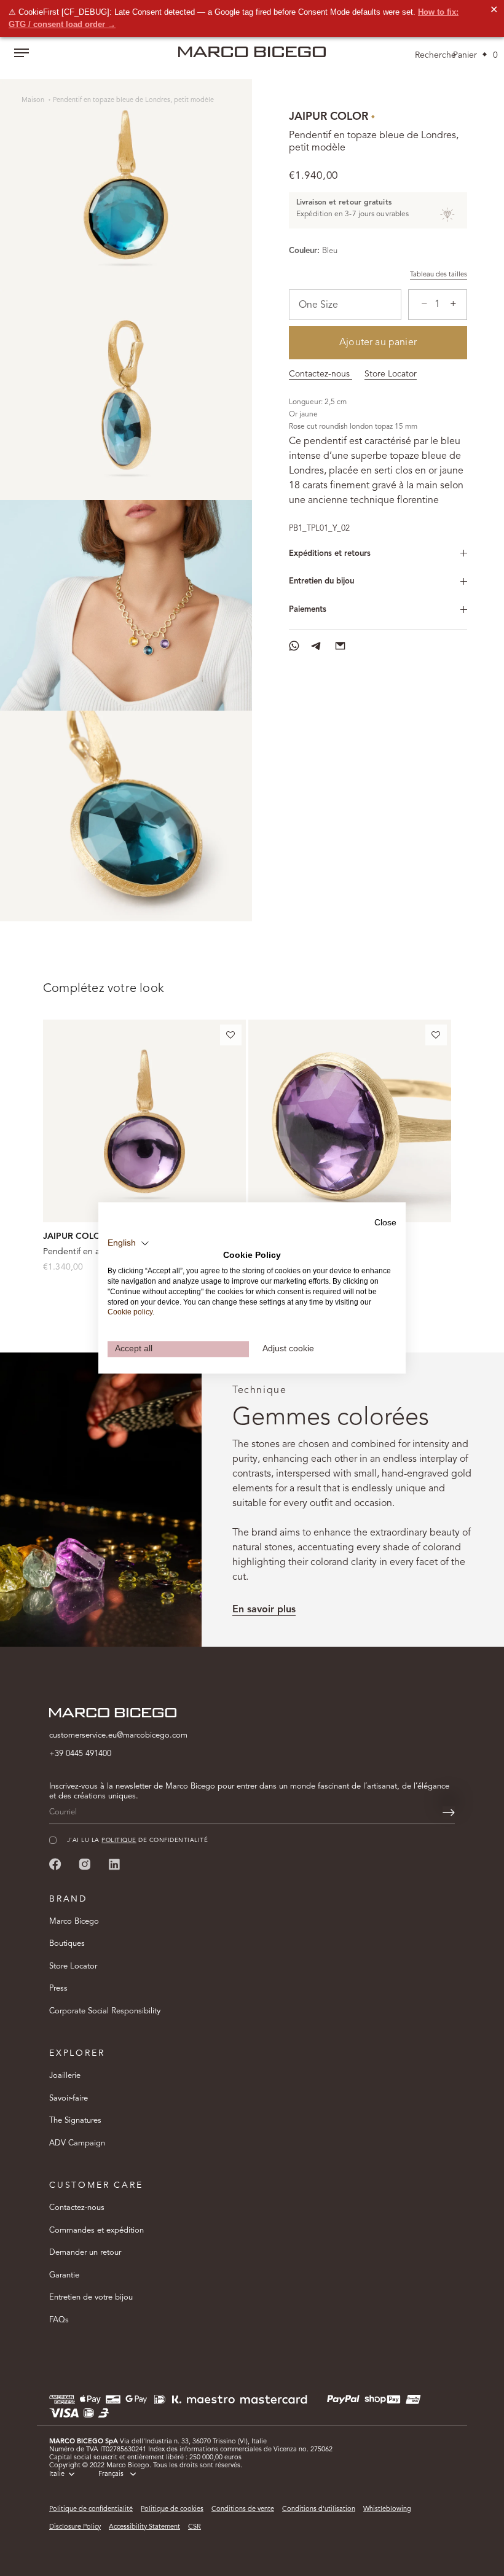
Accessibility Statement (144, 2527)
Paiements (308, 610)
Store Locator (391, 374)
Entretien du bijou (321, 581)
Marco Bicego (74, 1922)
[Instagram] (85, 1864)
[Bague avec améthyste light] (350, 1121)
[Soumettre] (449, 1813)
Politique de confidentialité (91, 2509)
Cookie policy (130, 1313)
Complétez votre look (104, 989)
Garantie (64, 2275)
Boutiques (67, 1944)
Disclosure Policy (75, 2527)
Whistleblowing (387, 2509)
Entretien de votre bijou (91, 2297)
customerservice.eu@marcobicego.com (118, 1735)
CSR (195, 2527)
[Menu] (22, 54)
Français (111, 2474)
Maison (34, 100)
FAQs (59, 2320)
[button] (231, 1037)
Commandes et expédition (96, 2231)
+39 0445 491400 (80, 1754)
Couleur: (304, 251)
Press (58, 1989)
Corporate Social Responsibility (105, 2011)
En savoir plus (264, 1610)
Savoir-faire (69, 2098)
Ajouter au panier (378, 343)
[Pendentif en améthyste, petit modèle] (144, 1121)
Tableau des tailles (439, 275)
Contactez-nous (321, 374)
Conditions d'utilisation (319, 2509)
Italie (57, 2474)
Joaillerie (65, 2076)
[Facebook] (55, 1864)
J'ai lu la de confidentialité (137, 1840)
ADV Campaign (77, 2143)
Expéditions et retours (330, 554)
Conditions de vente (243, 2509)
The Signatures (75, 2121)
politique (119, 1840)
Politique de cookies (172, 2509)
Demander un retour (85, 2253)
